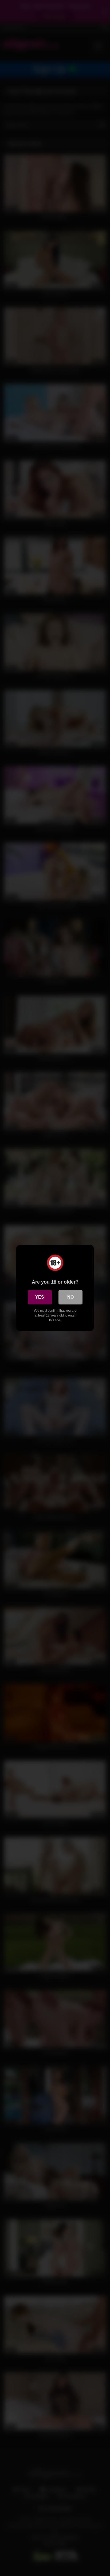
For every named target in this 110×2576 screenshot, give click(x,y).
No (70, 1297)
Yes (40, 1297)
